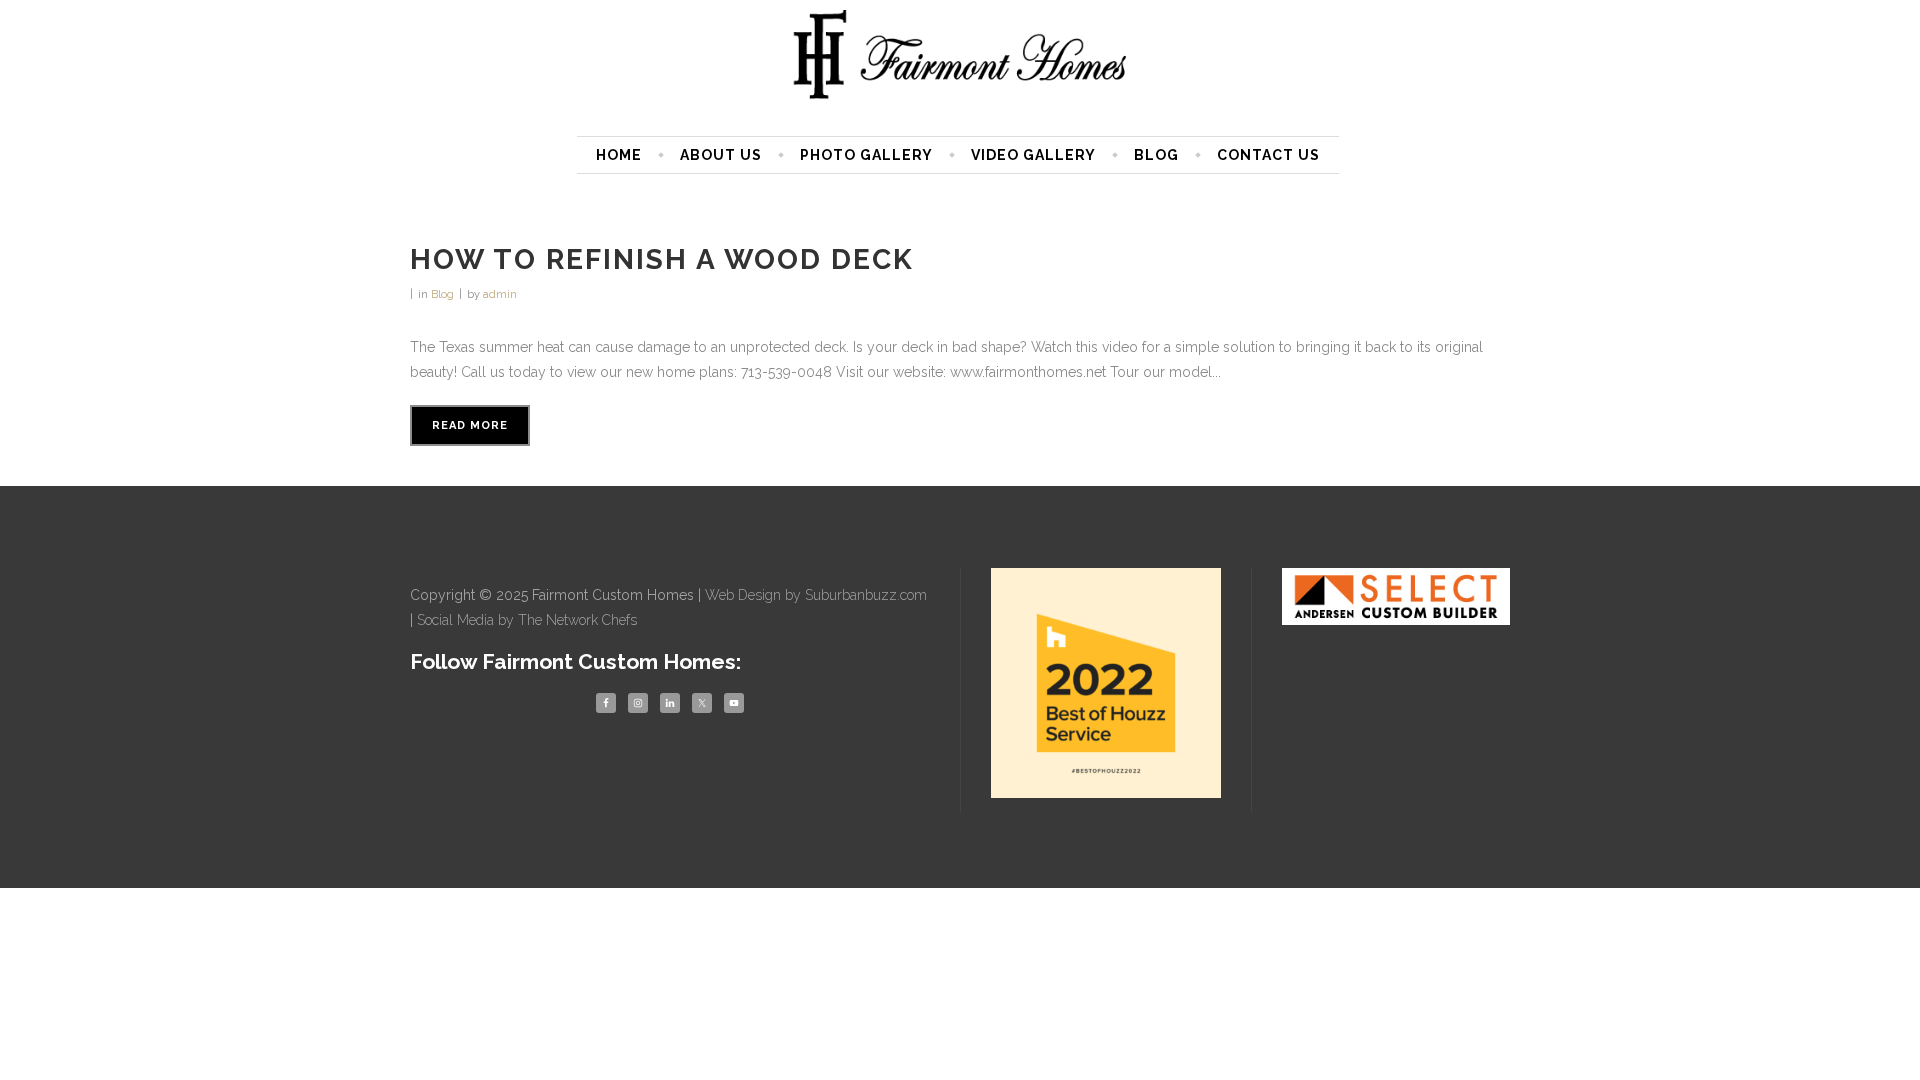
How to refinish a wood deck (662, 259)
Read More (470, 425)
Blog (442, 294)
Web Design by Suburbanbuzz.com (816, 595)
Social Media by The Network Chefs (527, 620)
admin (500, 294)
